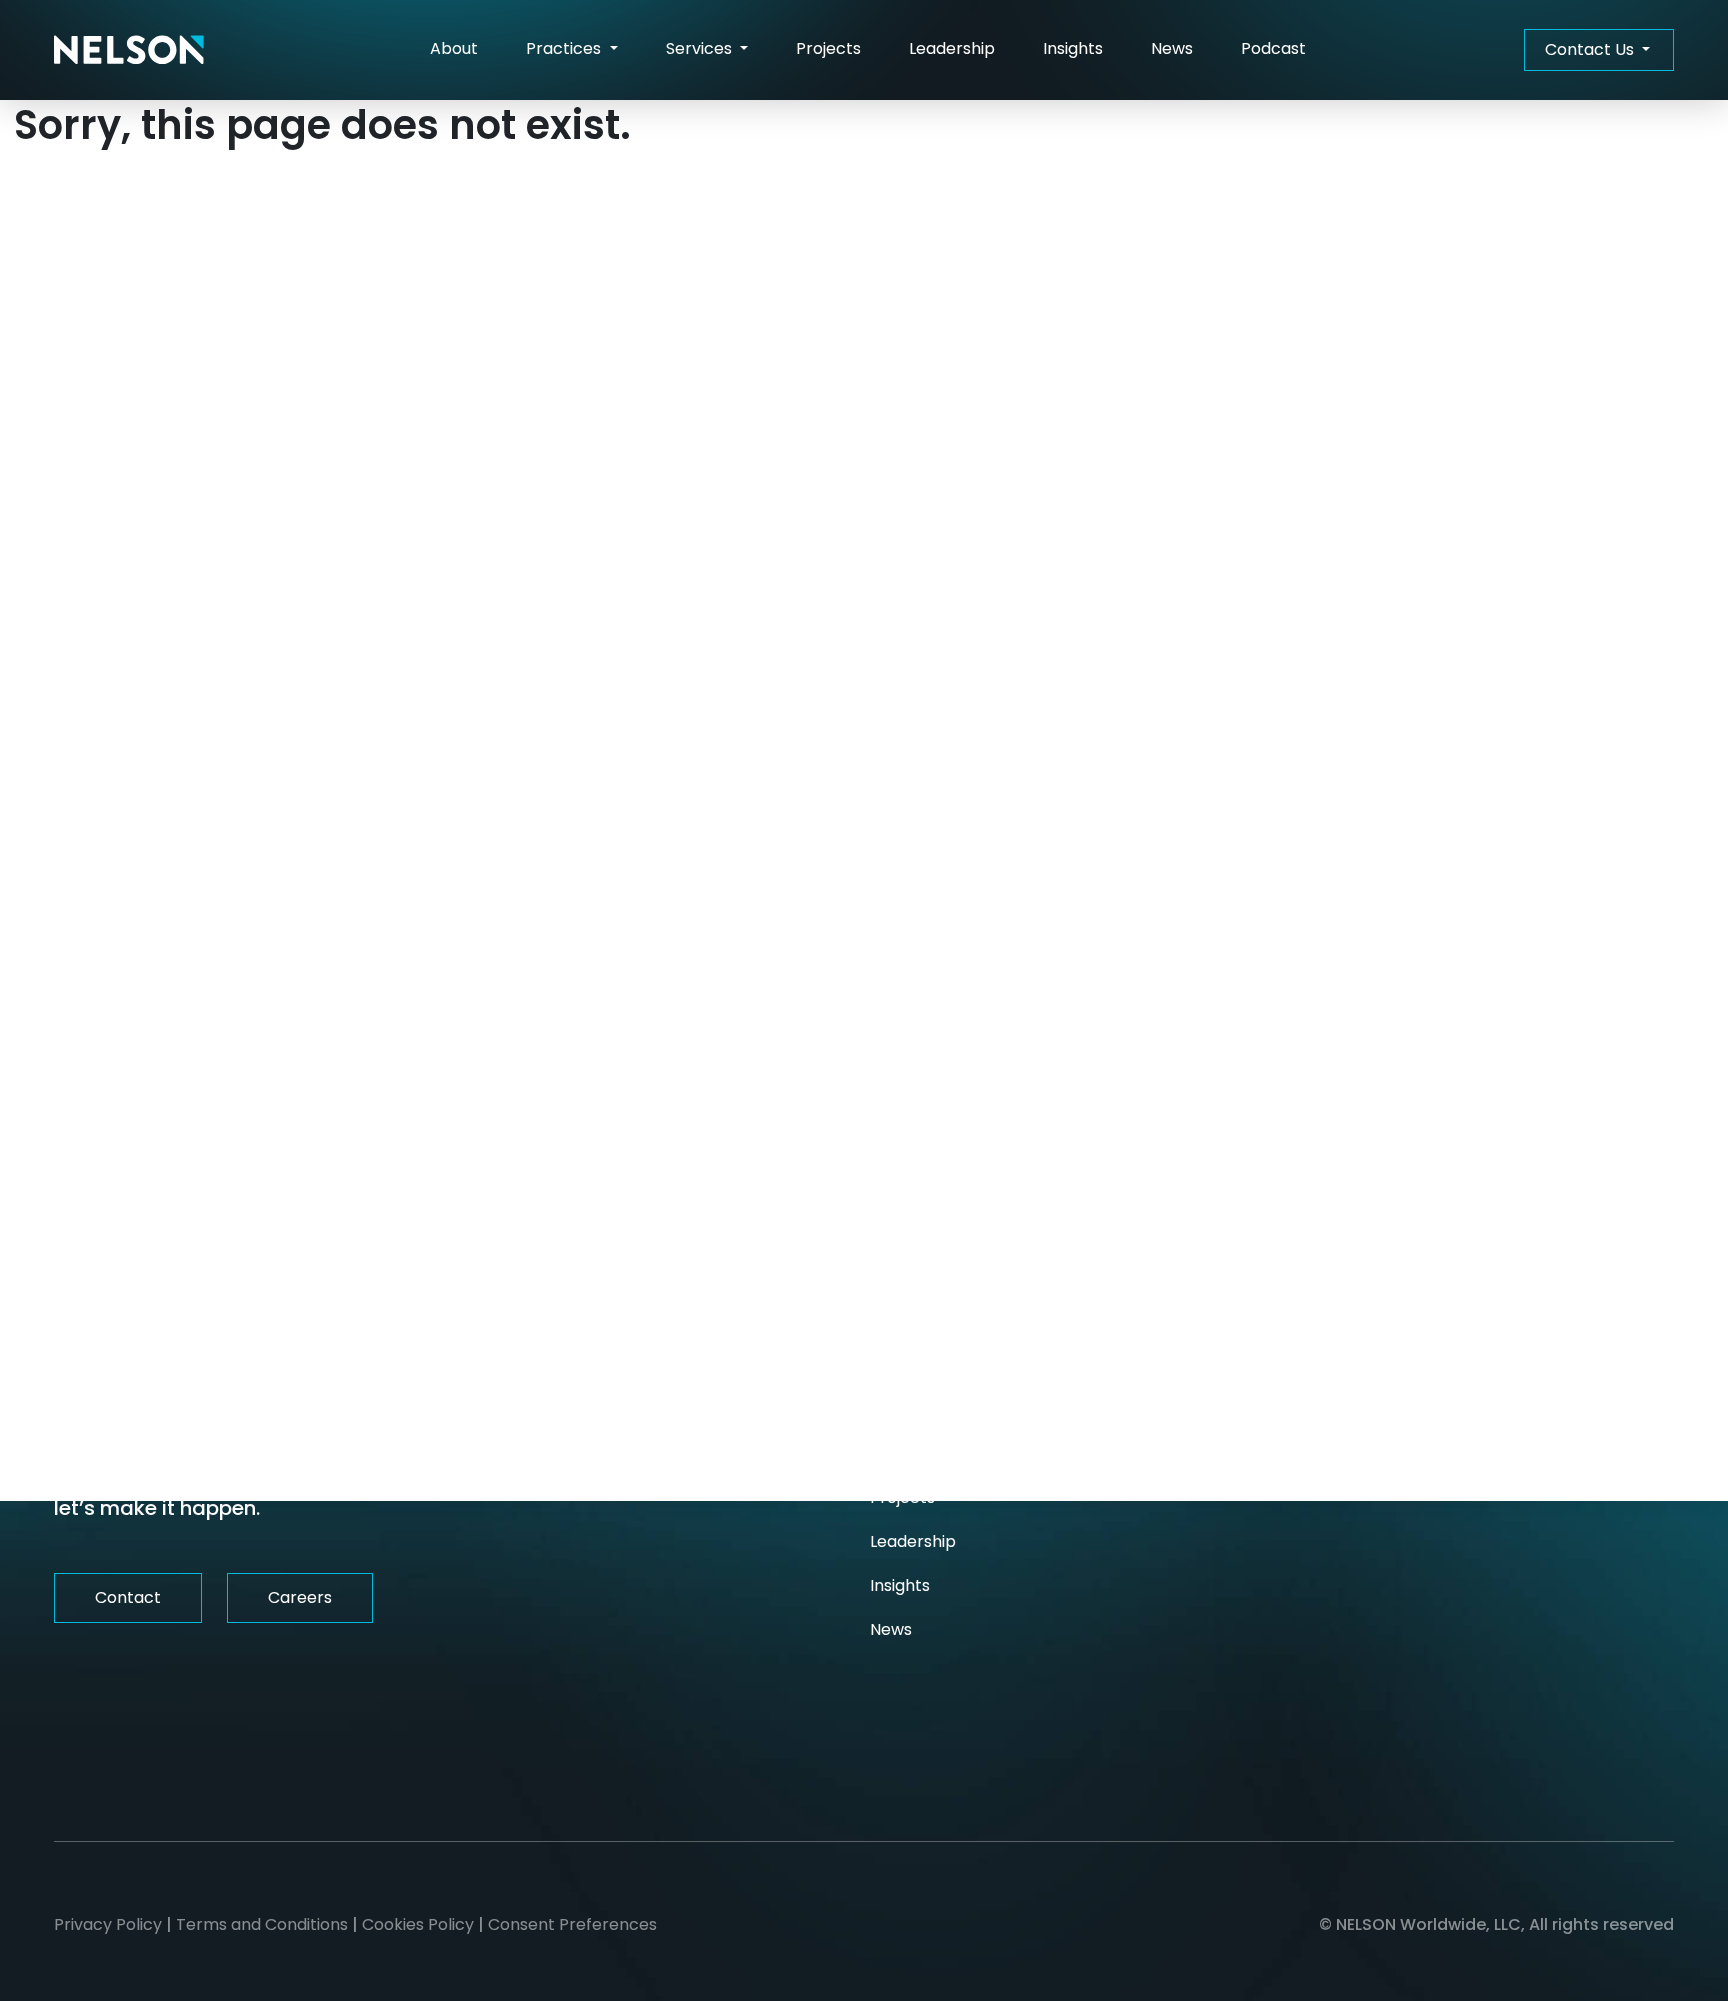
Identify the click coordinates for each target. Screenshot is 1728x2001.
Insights (1073, 48)
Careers (300, 1597)
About (454, 48)
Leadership (952, 48)
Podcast (1273, 48)
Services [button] (701, 48)
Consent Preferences (572, 1924)
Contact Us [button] (1591, 49)
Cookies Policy (418, 1924)
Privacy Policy (108, 1924)
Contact (128, 1597)
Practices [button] (565, 48)
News (1172, 48)
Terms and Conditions (262, 1924)
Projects (828, 48)
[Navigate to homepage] (129, 50)
